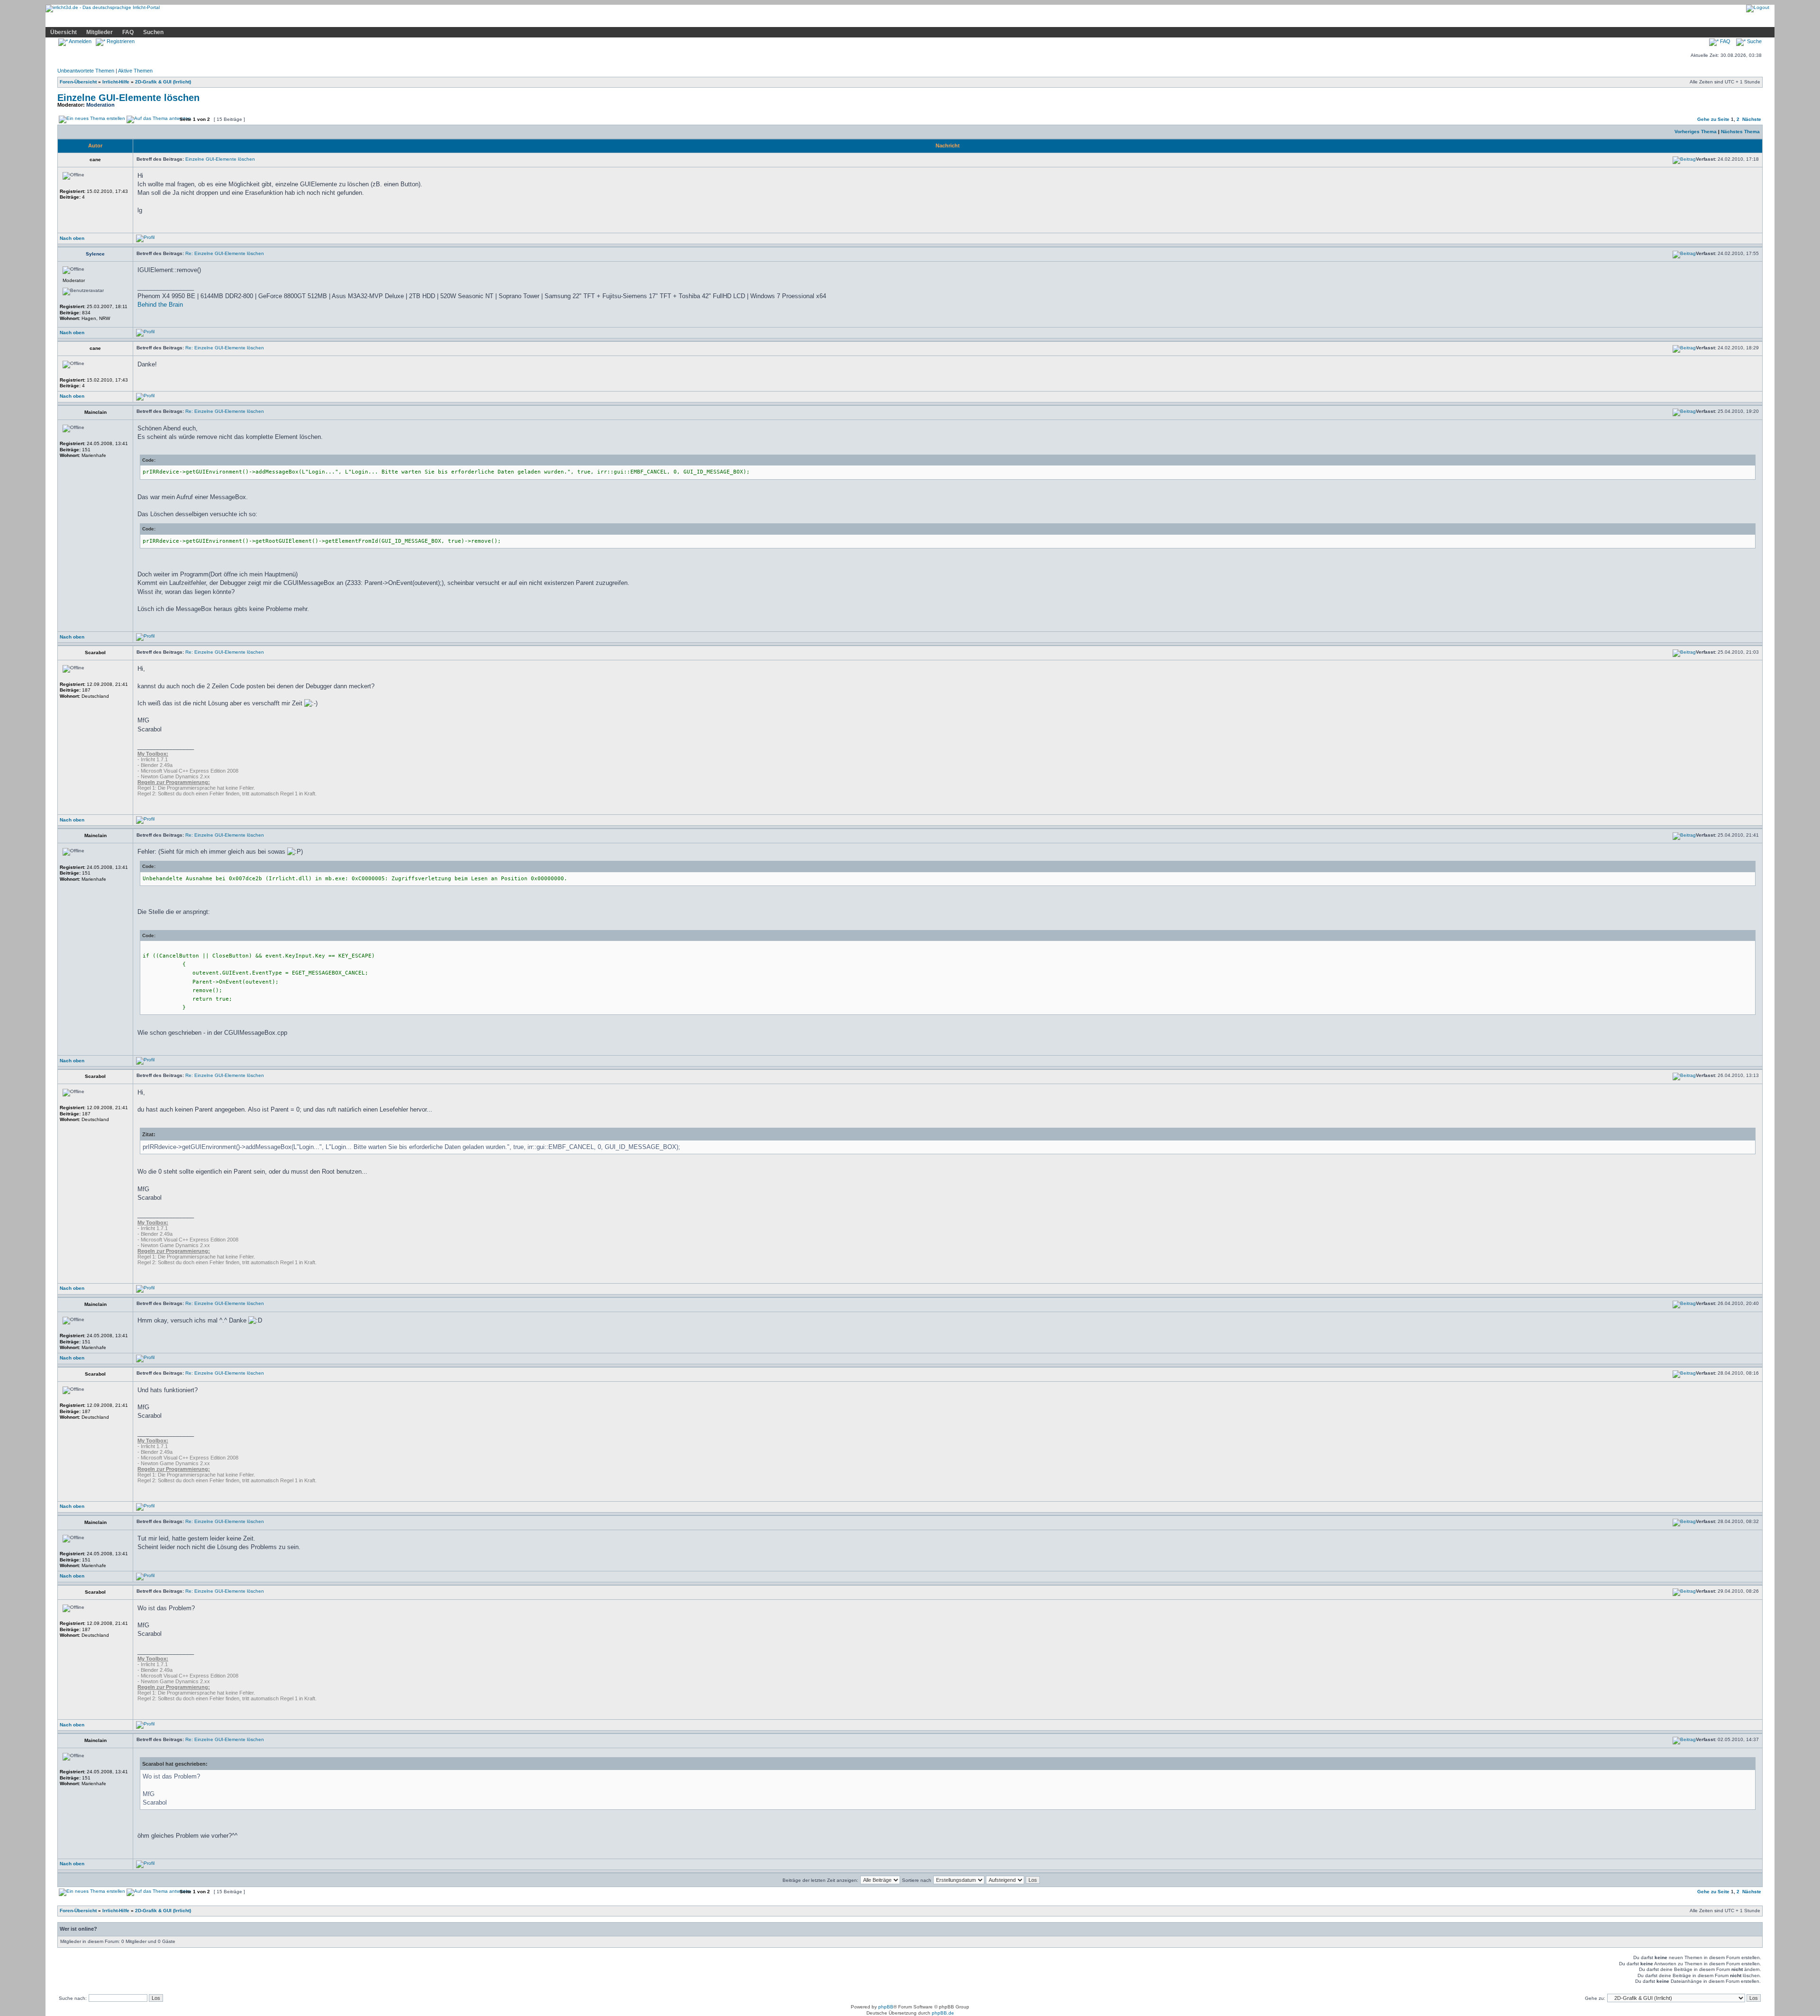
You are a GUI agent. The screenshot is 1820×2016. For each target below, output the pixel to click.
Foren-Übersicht (78, 82)
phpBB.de (943, 2013)
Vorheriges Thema (1696, 132)
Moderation (100, 105)
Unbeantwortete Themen (86, 71)
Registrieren (120, 41)
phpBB (886, 2007)
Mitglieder (100, 32)
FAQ (128, 32)
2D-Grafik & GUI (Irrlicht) (163, 82)
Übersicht (64, 32)
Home (60, 20)
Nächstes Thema (1740, 132)
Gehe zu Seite (1713, 119)
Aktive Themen (135, 71)
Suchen (153, 32)
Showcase (149, 20)
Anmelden (80, 41)
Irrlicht (89, 20)
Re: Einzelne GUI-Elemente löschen (225, 253)
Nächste (1752, 119)
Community (189, 20)
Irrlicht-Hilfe (116, 82)
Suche (1754, 41)
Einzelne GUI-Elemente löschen (128, 98)
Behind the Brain (160, 305)
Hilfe (116, 20)
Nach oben (72, 238)
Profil (223, 20)
